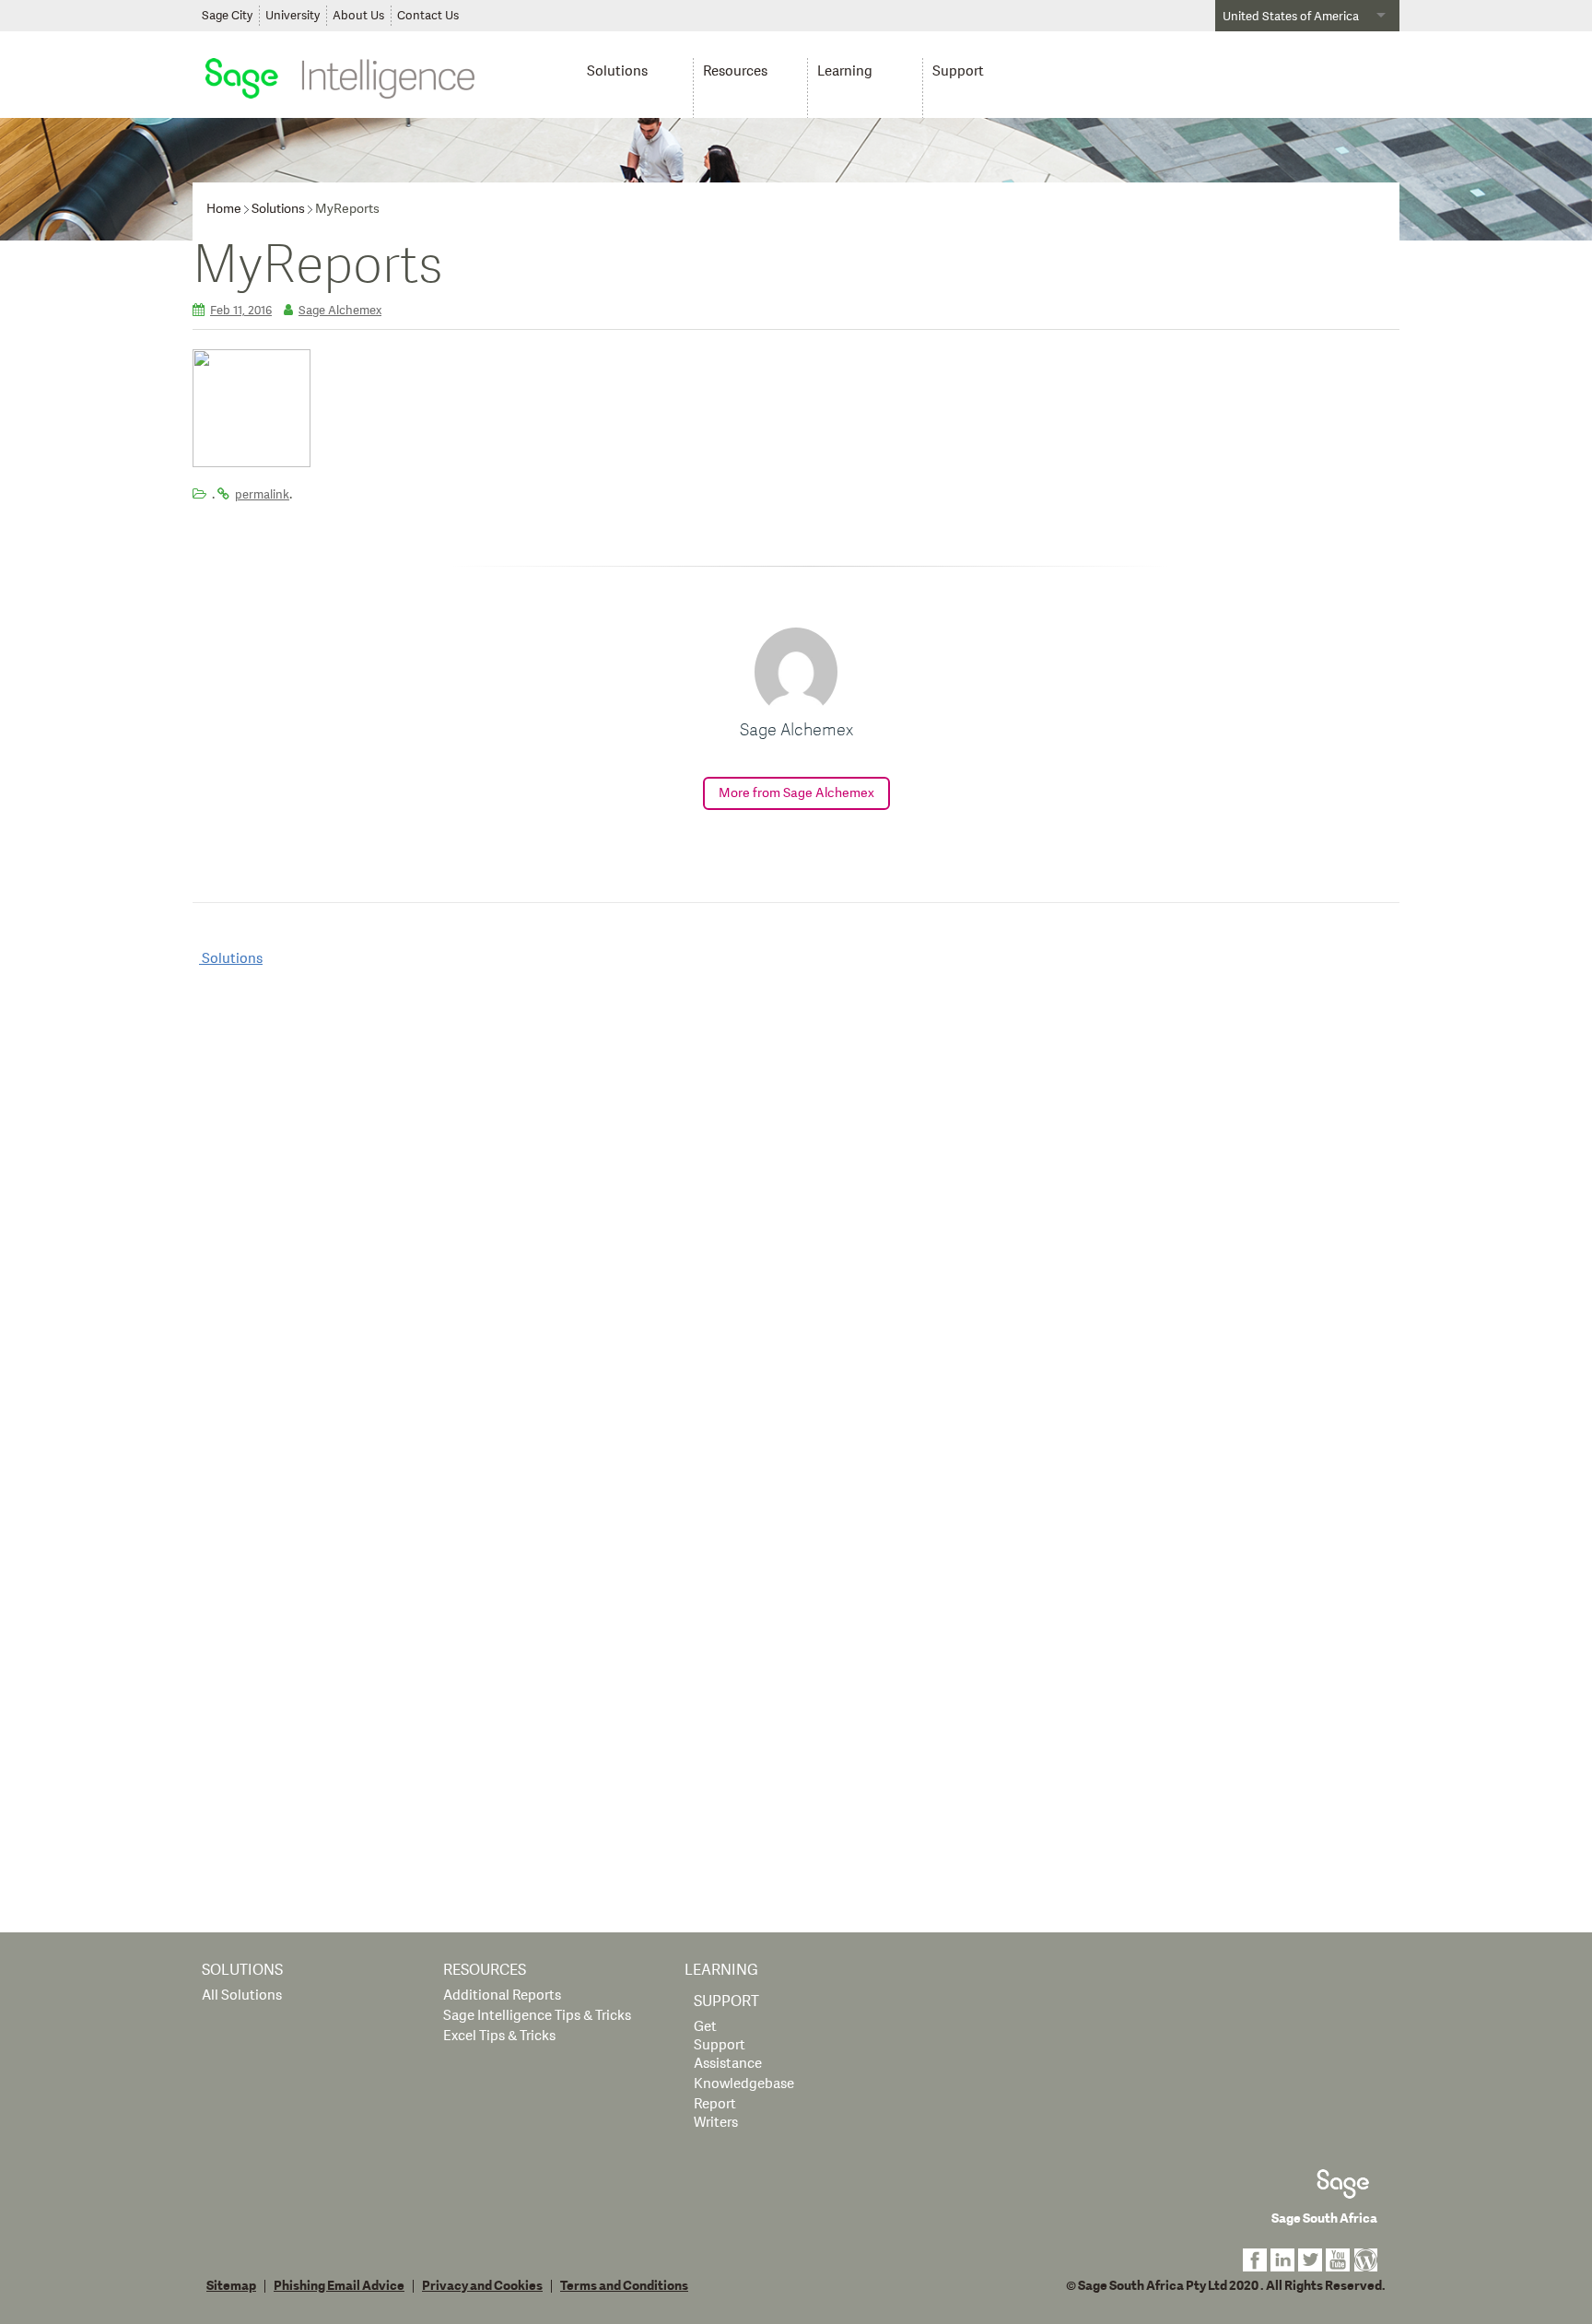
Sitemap (231, 2286)
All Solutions (242, 1995)
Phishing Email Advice (339, 2286)
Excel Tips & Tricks (499, 2036)
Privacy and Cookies (482, 2286)
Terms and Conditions (624, 2286)
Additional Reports (502, 1995)
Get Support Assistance (728, 2045)
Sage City (227, 16)
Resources (735, 71)
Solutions (617, 71)
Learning (845, 71)
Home (224, 209)
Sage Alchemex (340, 311)
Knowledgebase (744, 2084)
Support (958, 71)
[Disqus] (796, 1219)
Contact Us (428, 16)
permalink (262, 495)
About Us (358, 16)
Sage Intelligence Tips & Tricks (537, 2016)
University (293, 16)
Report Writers (716, 2113)
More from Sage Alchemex (796, 793)
